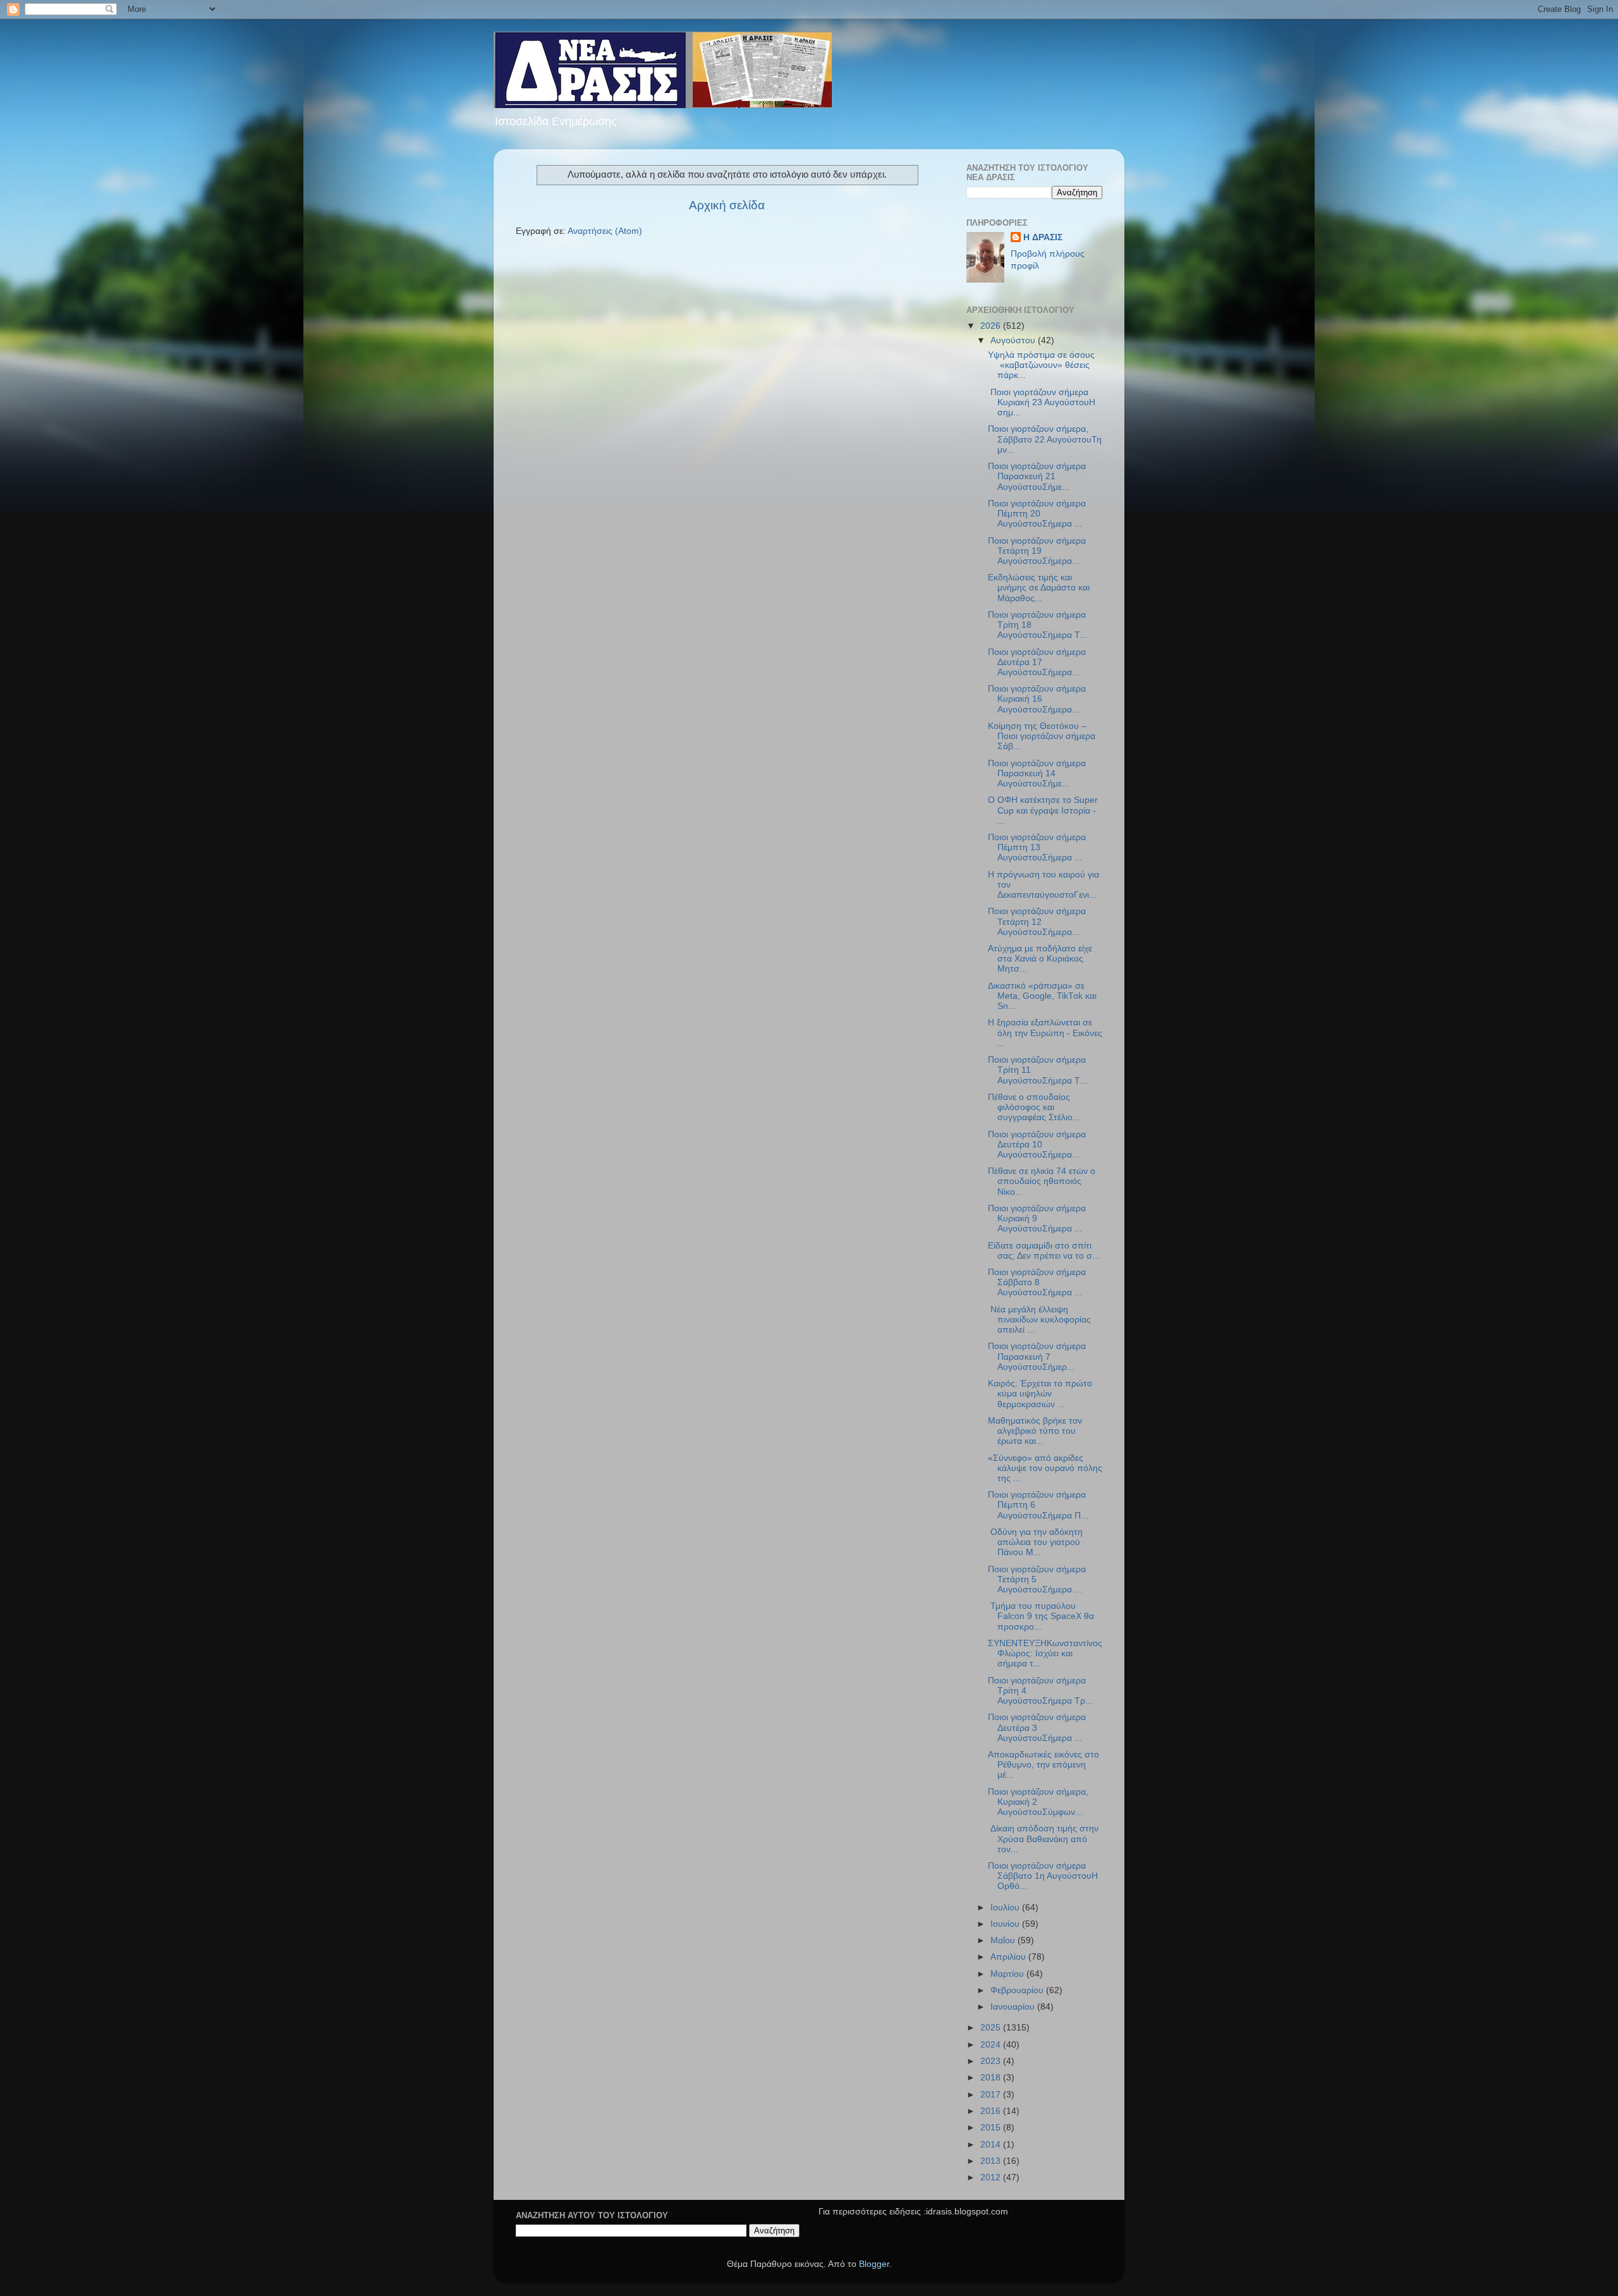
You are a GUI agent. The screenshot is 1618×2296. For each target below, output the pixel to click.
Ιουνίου (1006, 1924)
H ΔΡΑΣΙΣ (1043, 237)
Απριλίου (1009, 1957)
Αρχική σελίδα (727, 205)
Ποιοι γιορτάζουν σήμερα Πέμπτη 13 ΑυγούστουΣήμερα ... (1037, 847)
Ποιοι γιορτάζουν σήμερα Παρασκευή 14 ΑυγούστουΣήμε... (1037, 773)
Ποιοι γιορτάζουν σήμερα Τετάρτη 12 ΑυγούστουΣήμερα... (1037, 921)
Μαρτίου (1008, 1974)
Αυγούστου (1014, 340)
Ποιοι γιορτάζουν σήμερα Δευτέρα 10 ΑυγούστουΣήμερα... (1037, 1145)
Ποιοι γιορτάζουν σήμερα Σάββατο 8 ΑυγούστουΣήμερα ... (1037, 1282)
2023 (992, 2061)
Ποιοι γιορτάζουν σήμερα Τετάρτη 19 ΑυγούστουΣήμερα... (1037, 551)
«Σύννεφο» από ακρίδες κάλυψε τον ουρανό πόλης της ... (1045, 1468)
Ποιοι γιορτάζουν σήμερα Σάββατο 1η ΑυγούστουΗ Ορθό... (1043, 1876)
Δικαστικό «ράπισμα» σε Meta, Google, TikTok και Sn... (1042, 996)
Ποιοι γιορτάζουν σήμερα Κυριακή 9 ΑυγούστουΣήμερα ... (1037, 1218)
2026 (992, 326)
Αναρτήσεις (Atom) (605, 231)
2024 (992, 2045)
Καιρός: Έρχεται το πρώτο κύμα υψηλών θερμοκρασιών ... (1040, 1394)
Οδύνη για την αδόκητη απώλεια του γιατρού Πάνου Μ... (1035, 1542)
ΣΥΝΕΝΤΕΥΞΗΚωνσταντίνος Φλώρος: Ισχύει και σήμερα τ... (1045, 1653)
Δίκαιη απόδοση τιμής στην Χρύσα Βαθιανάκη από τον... (1043, 1839)
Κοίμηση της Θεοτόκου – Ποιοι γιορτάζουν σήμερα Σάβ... (1042, 736)
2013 (992, 2161)
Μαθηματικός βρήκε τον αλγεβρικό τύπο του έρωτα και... (1035, 1431)
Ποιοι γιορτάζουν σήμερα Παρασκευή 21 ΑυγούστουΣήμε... (1037, 476)
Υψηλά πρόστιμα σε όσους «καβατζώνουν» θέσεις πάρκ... (1041, 365)
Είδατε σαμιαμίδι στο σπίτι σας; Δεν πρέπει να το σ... (1044, 1251)
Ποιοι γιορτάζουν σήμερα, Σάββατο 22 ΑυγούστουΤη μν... (1045, 439)
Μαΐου (1004, 1940)
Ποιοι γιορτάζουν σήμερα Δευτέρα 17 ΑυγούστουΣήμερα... (1037, 662)
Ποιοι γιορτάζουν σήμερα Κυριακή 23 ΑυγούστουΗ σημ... (1042, 402)
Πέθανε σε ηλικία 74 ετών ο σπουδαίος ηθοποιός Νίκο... (1042, 1181)
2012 (992, 2177)
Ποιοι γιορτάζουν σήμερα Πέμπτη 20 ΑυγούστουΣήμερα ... (1037, 514)
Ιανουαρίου (1014, 2007)
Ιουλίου (1006, 1908)
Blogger (874, 2264)
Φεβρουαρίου (1018, 1990)
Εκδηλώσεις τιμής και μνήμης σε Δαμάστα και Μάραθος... (1039, 588)
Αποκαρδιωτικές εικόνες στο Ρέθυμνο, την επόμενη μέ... (1043, 1765)
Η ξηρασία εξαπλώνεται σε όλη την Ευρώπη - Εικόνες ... (1045, 1033)
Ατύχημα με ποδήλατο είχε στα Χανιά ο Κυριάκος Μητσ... (1040, 959)
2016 (992, 2111)
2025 (992, 2028)
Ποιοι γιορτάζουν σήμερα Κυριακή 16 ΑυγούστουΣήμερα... (1037, 699)
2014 (992, 2145)
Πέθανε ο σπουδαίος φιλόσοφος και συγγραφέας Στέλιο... (1034, 1107)
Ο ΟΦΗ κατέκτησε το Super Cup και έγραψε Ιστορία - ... (1043, 810)
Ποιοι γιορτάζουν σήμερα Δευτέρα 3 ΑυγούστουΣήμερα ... (1037, 1727)
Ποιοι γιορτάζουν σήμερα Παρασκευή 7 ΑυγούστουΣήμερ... (1037, 1356)
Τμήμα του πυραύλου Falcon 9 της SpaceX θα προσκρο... (1041, 1616)
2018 (992, 2078)
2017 (992, 2095)
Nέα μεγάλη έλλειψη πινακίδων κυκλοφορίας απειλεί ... (1039, 1320)
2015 (992, 2128)
